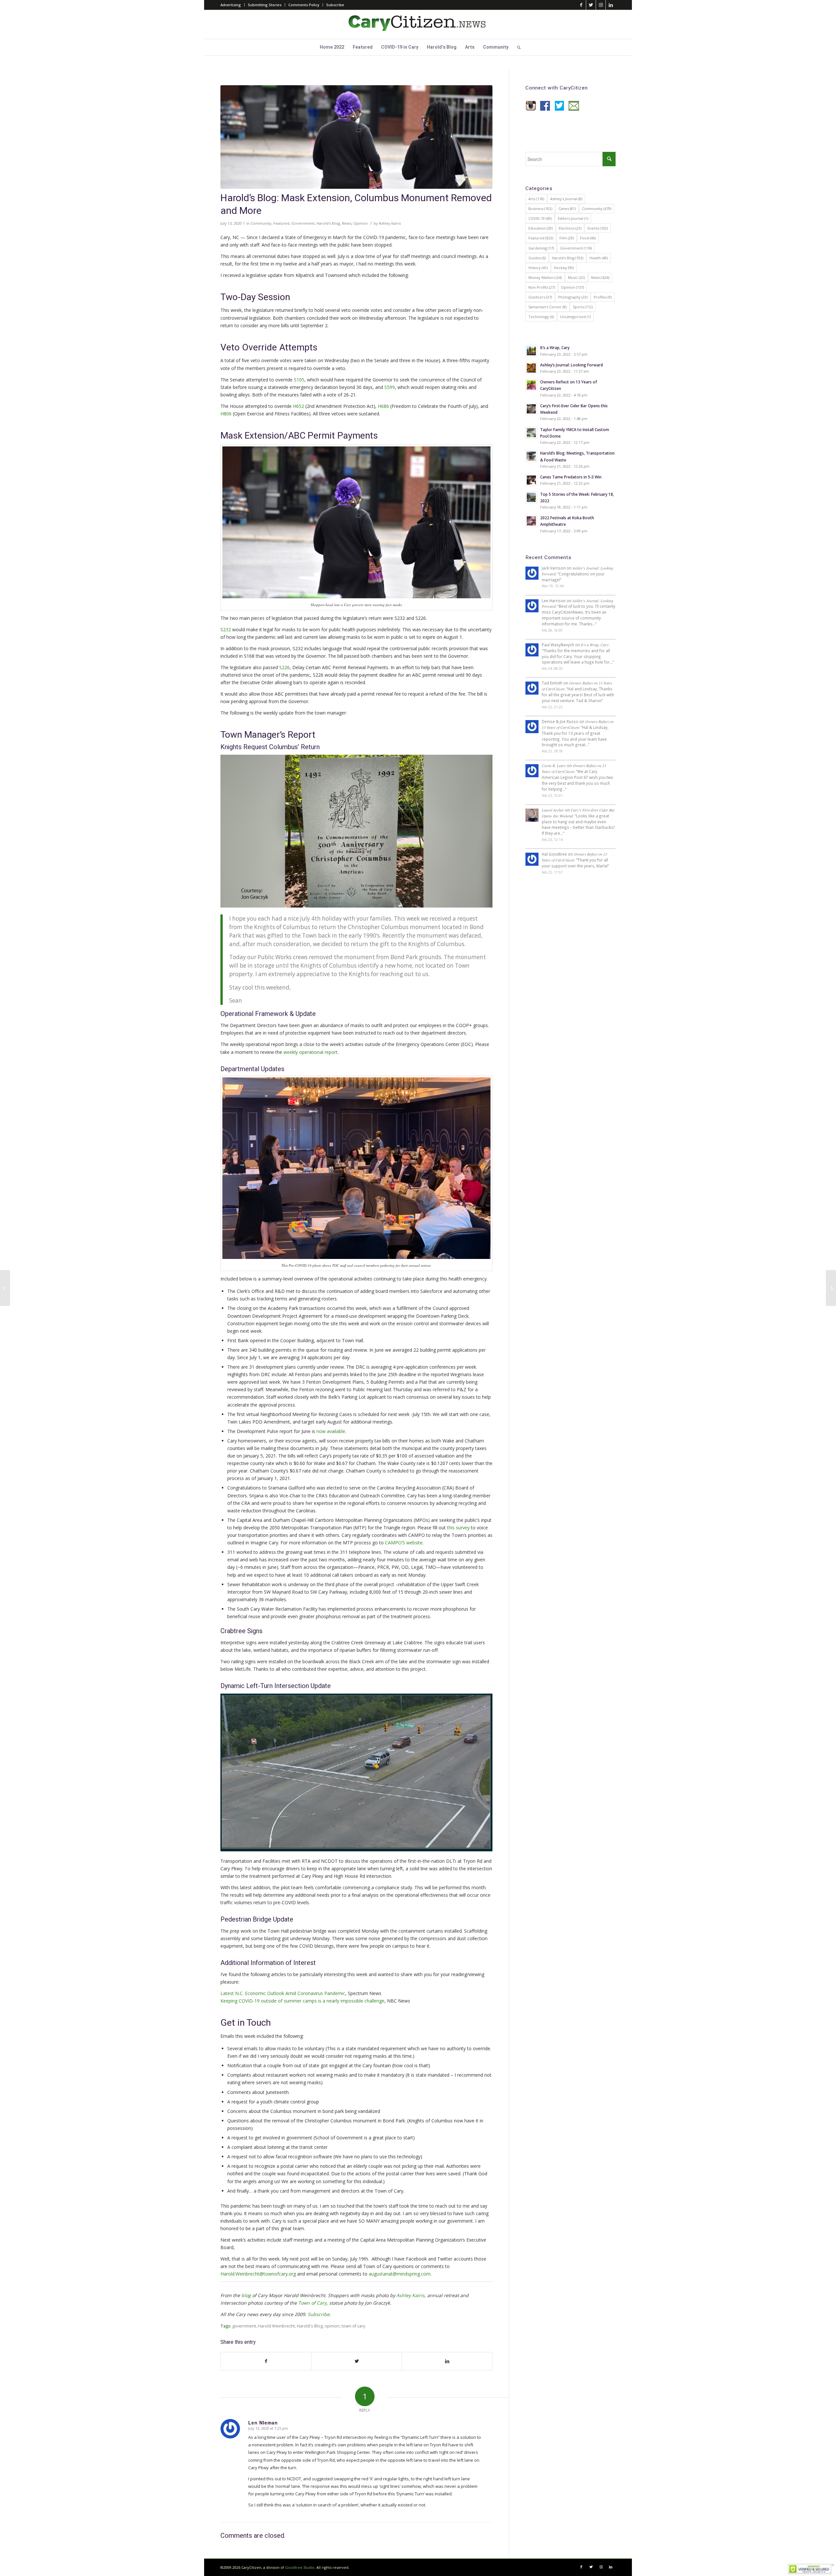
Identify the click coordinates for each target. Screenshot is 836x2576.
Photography (573, 297)
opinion (332, 2326)
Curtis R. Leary (554, 765)
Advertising (231, 5)
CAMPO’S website (404, 1543)
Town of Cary (312, 2303)
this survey (458, 1528)
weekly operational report (311, 1052)
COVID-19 (540, 218)
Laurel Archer (553, 810)
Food (588, 238)
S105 (299, 380)
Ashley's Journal (566, 199)
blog (246, 2295)
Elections (570, 228)
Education (540, 228)
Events (598, 228)
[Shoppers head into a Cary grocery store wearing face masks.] (356, 137)
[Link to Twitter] (591, 5)
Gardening (541, 248)
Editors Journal (573, 218)
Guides (537, 258)
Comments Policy (304, 5)
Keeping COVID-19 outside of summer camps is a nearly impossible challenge (302, 2001)
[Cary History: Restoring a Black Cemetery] (5, 1288)
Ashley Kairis (390, 223)
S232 (226, 629)
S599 (390, 387)
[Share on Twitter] (357, 2361)
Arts (536, 199)
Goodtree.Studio (300, 2567)
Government (303, 223)
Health (599, 258)
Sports (583, 307)
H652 (298, 406)
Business (540, 209)
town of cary (353, 2326)
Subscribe (335, 5)
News (347, 223)
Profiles (603, 297)
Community (261, 223)
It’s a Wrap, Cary (595, 645)
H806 (226, 414)
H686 (383, 406)
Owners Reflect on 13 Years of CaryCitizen (578, 724)
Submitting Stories (265, 5)
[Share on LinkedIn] (447, 2361)
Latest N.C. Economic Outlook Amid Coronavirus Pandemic (283, 1993)
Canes (567, 209)
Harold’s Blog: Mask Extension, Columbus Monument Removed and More (356, 205)
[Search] (517, 47)
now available (331, 1431)
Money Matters (545, 277)
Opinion (361, 223)
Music (576, 277)
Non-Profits (542, 287)
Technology (541, 317)
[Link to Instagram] (601, 5)
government (244, 2326)
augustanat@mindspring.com (400, 2274)
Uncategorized (575, 317)
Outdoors (540, 297)
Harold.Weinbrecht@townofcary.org (258, 2274)
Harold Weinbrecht (276, 2326)
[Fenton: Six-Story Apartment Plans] (831, 1288)
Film (567, 238)
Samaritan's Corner (547, 307)
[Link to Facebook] (581, 5)
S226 (284, 667)
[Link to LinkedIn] (611, 5)
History (538, 268)
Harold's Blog (328, 223)
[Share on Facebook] (266, 2361)
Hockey (564, 268)
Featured (281, 223)
